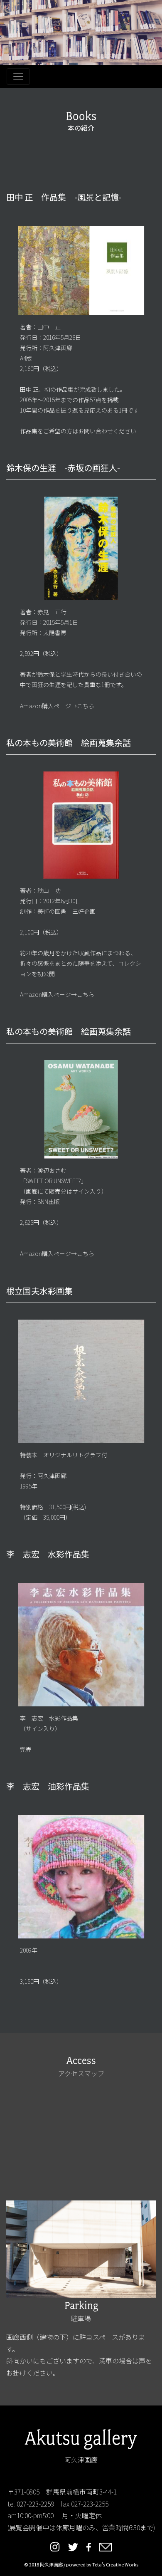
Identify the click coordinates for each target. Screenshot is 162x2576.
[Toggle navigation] (18, 77)
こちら (86, 706)
